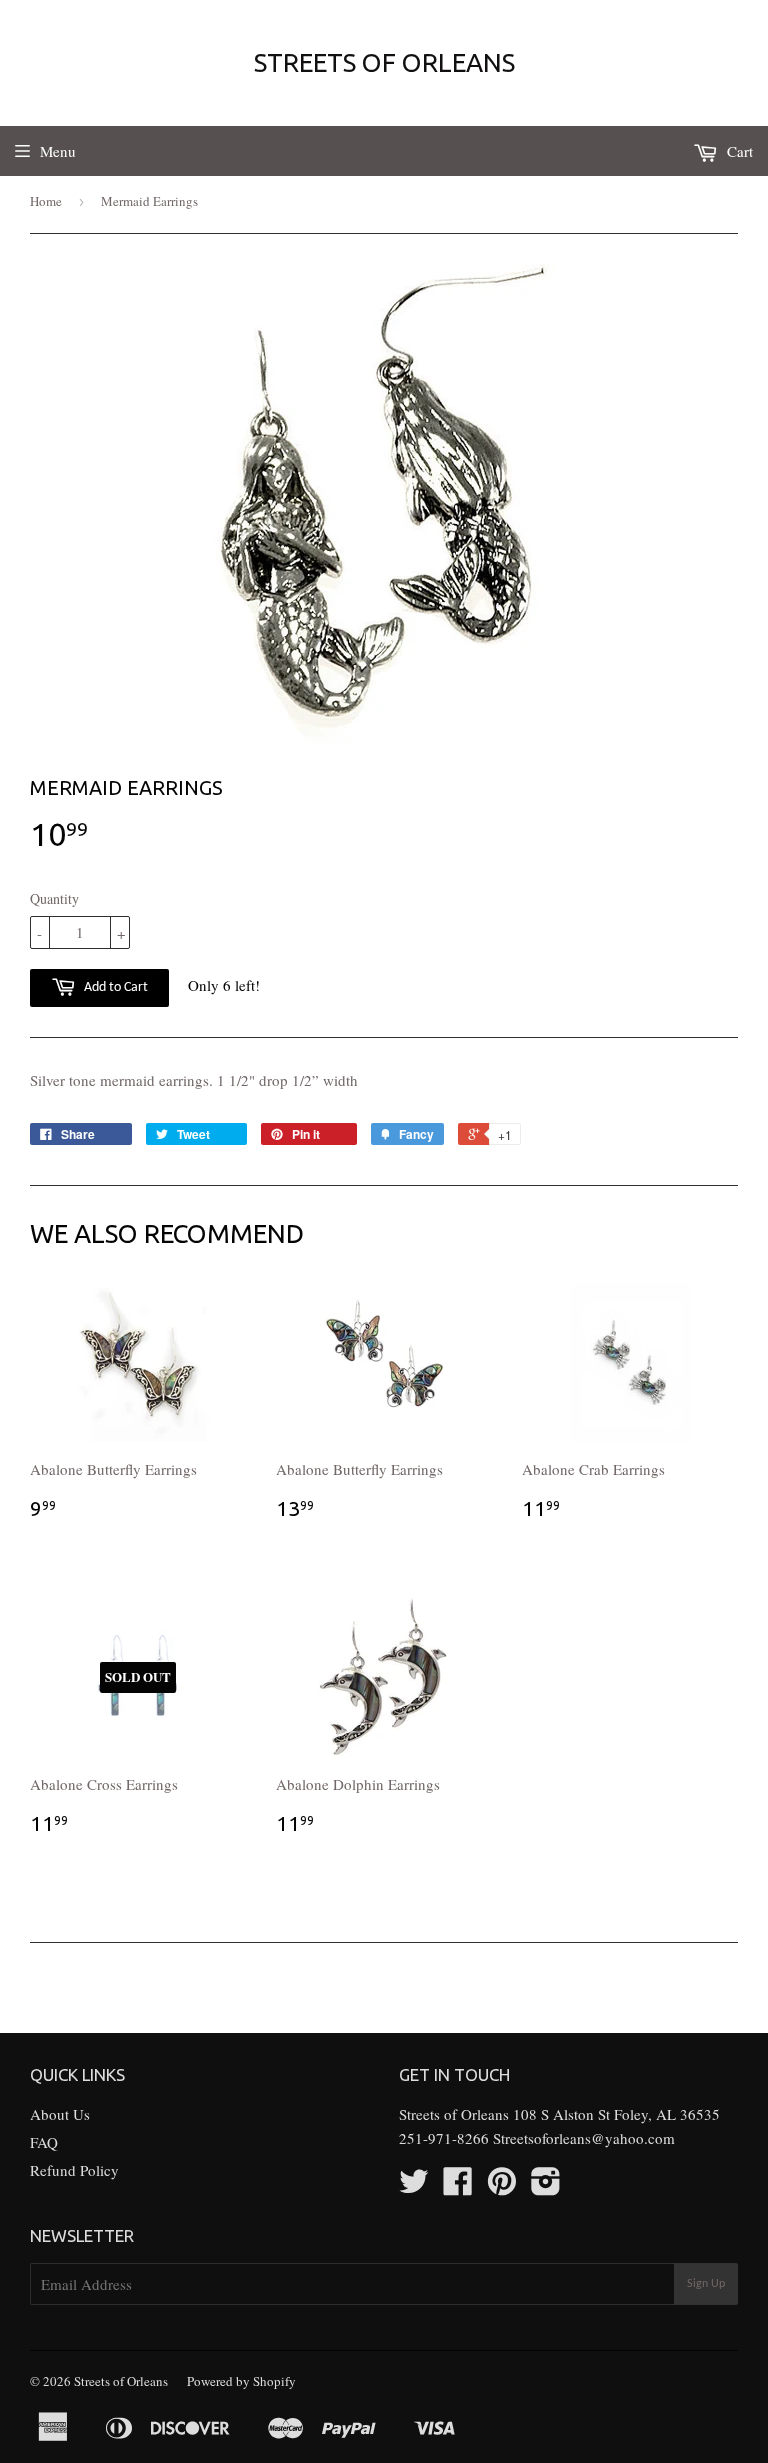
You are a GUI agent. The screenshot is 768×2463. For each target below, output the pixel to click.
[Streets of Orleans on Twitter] (414, 2187)
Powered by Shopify (241, 2381)
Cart (738, 151)
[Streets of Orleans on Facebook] (458, 2187)
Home (46, 201)
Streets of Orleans (384, 62)
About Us (60, 2114)
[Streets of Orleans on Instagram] (546, 2187)
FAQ (44, 2142)
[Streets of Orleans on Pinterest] (502, 2187)
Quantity (54, 898)
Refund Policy (74, 2170)
